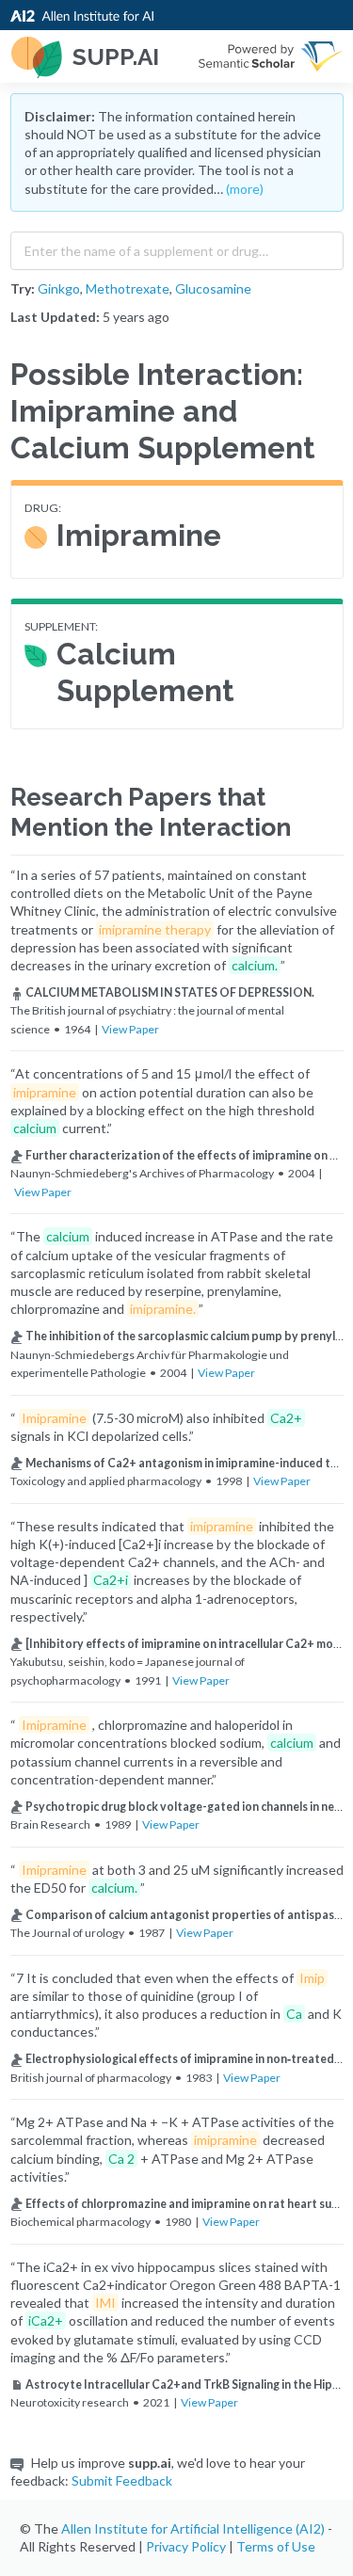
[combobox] (177, 247)
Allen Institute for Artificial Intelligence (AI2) (193, 2528)
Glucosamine (213, 288)
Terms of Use (276, 2546)
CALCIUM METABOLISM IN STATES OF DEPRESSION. (170, 992)
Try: (23, 288)
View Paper (130, 1029)
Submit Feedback (122, 2480)
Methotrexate (128, 288)
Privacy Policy (186, 2546)
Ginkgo (59, 288)
